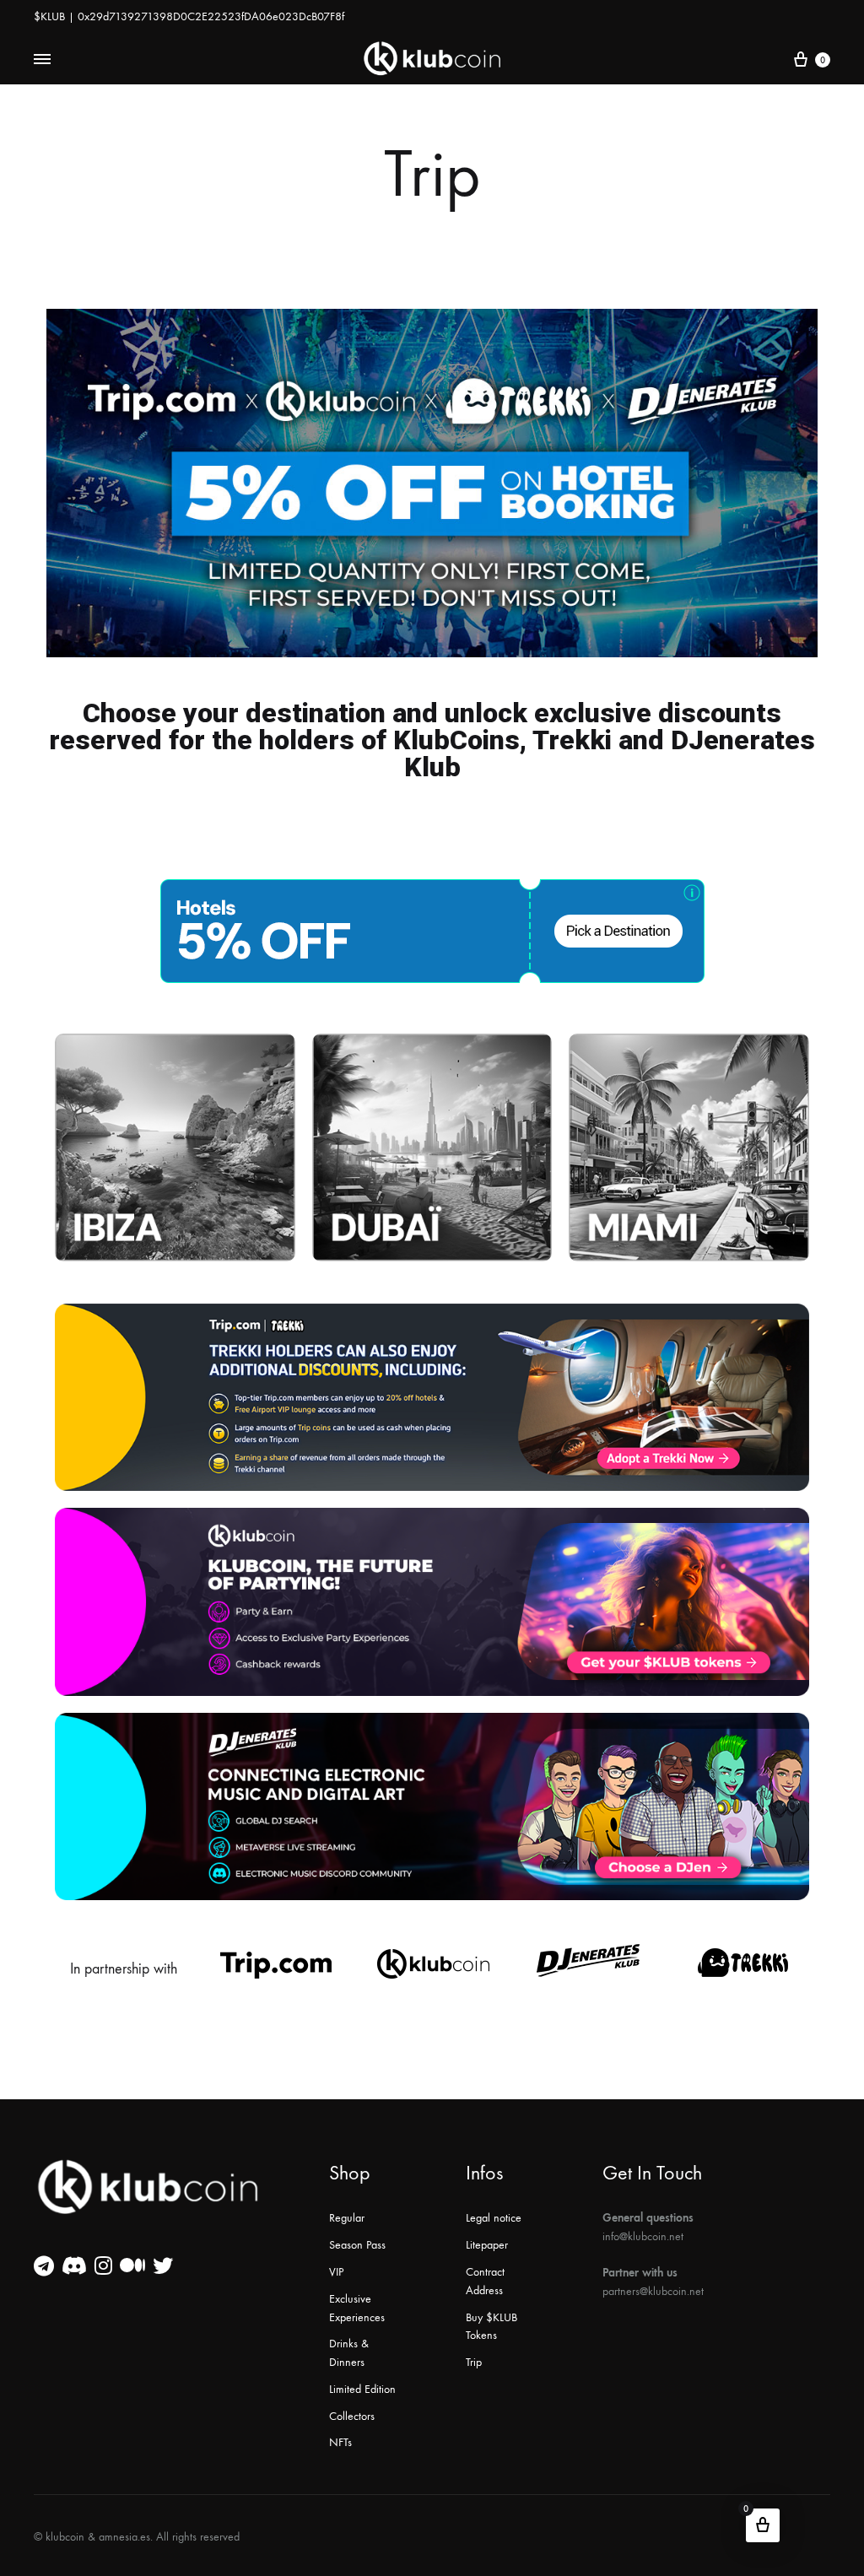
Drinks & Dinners (349, 2353)
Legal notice (494, 2218)
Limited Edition (362, 2389)
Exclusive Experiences (357, 2308)
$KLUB (49, 16)
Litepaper (487, 2245)
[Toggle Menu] (42, 60)
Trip (474, 2362)
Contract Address (485, 2281)
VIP (336, 2272)
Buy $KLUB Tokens (491, 2327)
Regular (347, 2218)
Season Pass (357, 2245)
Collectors (352, 2416)
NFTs (340, 2442)
